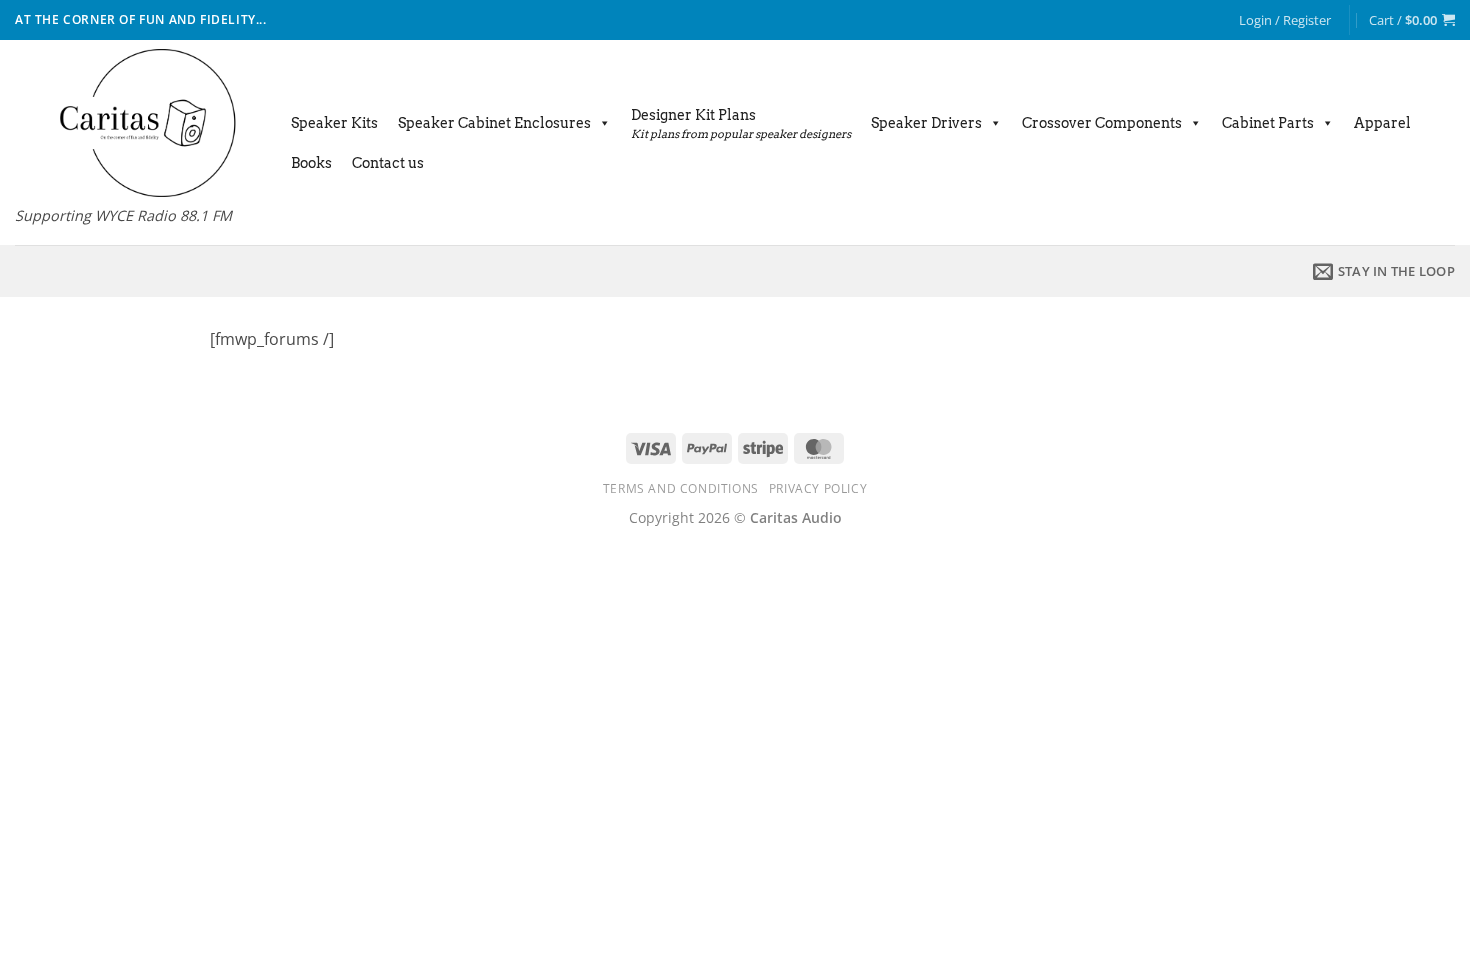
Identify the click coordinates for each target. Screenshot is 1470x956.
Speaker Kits (334, 123)
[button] (1285, 20)
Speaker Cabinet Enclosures (494, 123)
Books (311, 163)
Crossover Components (1102, 123)
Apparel (1382, 123)
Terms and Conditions (681, 488)
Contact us (388, 163)
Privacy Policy (818, 488)
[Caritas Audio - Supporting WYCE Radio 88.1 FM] (133, 122)
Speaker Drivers (926, 123)
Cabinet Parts (1268, 123)
